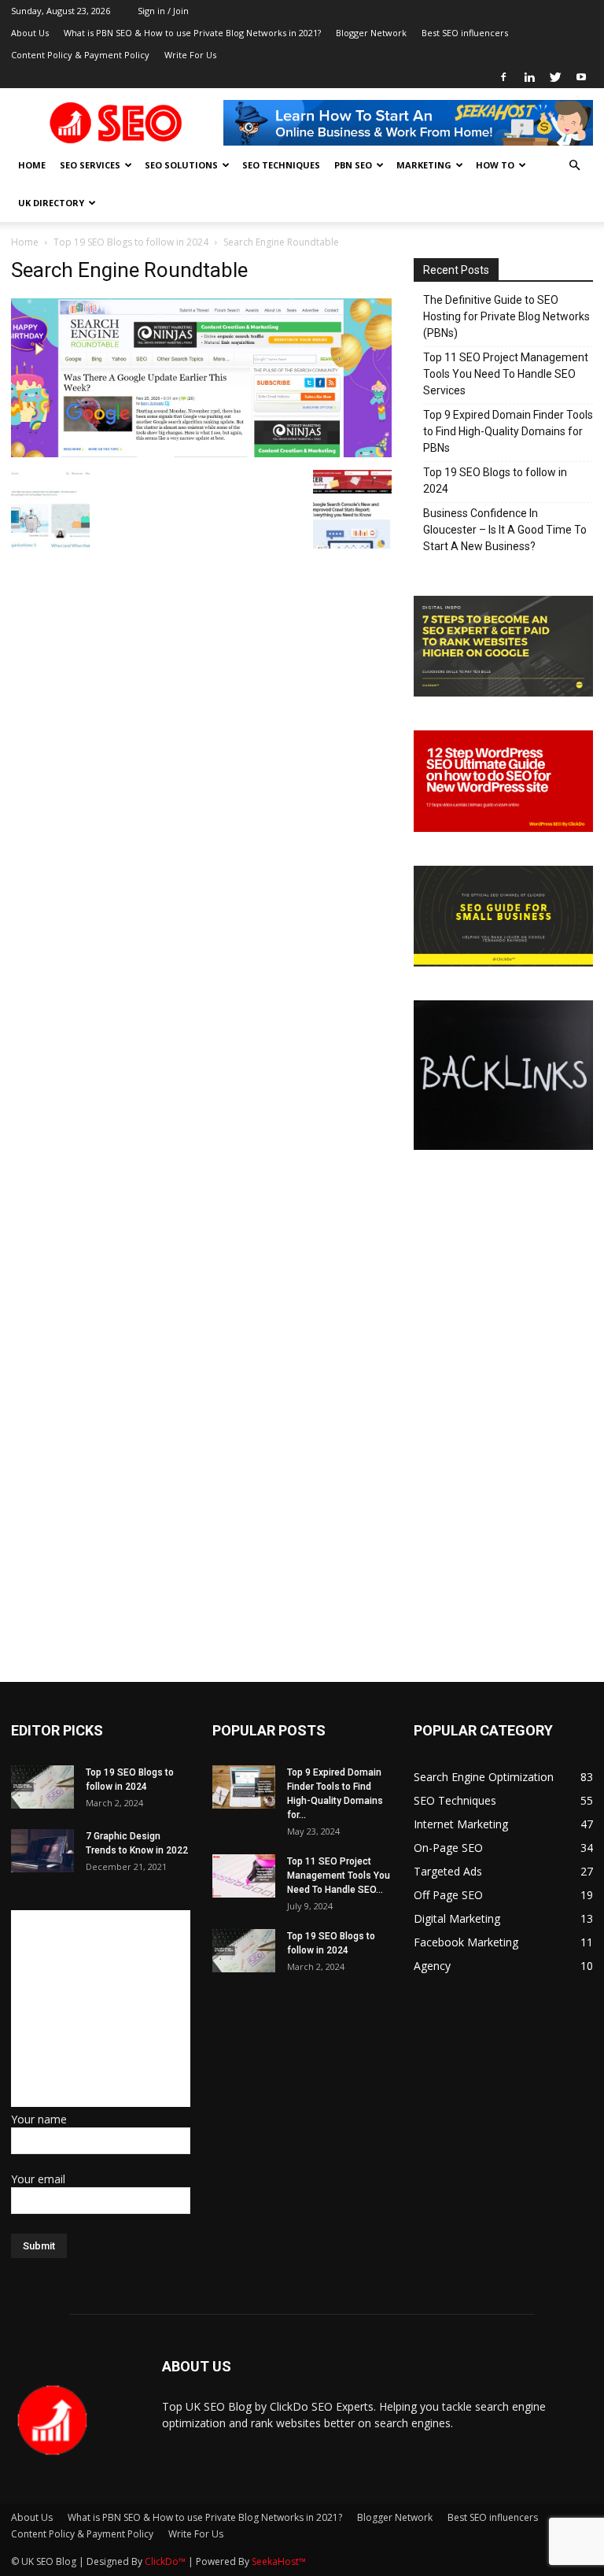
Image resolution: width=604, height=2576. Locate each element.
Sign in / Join (163, 11)
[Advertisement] (109, 2009)
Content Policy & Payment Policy (80, 55)
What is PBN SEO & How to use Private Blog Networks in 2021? (192, 33)
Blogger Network (371, 33)
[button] (574, 166)
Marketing (424, 165)
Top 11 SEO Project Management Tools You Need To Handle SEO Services (506, 374)
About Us (30, 33)
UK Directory (51, 203)
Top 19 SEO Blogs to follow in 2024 (131, 242)
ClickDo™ (166, 2561)
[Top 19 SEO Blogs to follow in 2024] (42, 1787)
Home (32, 165)
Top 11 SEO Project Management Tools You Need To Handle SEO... (339, 1876)
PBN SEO (353, 165)
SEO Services (90, 165)
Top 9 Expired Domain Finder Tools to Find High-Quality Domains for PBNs (508, 431)
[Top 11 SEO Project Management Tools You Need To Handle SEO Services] (244, 1876)
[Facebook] (503, 77)
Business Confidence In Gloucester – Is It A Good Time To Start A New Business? (505, 530)
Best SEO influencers (465, 33)
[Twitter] (555, 77)
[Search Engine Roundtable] (201, 453)
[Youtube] (581, 77)
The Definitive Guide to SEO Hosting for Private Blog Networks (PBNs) (506, 316)
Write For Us (190, 55)
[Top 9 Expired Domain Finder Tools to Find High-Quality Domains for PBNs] (244, 1787)
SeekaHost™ (279, 2561)
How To (495, 165)
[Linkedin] (529, 77)
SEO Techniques (281, 165)
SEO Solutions (181, 165)
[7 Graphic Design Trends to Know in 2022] (42, 1851)
